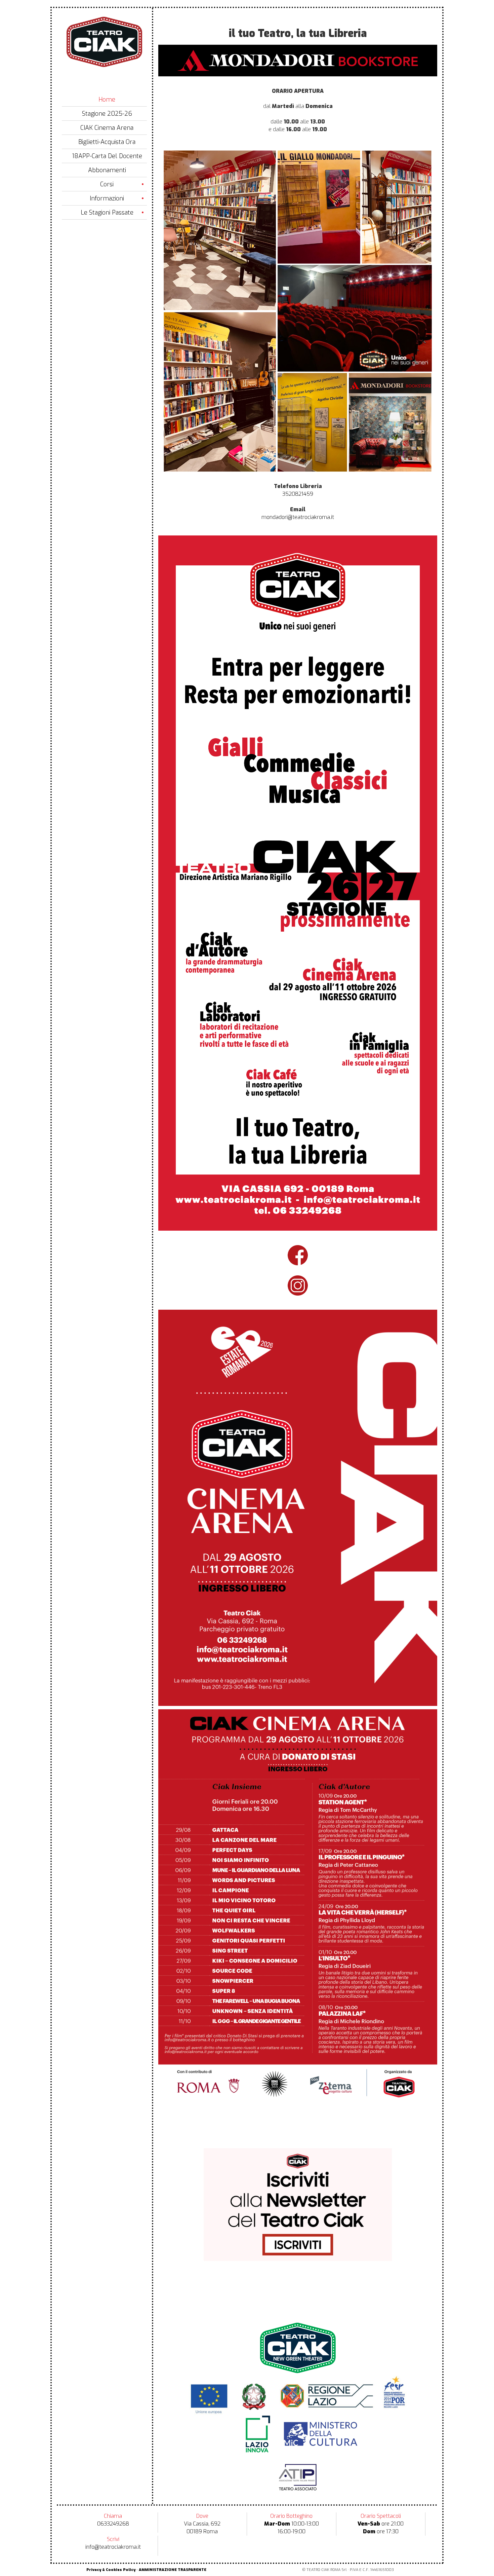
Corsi (107, 184)
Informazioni (107, 198)
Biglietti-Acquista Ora (107, 142)
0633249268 (113, 2524)
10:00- (285, 2524)
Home (107, 100)
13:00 (313, 2524)
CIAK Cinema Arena (107, 128)
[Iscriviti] (298, 2205)
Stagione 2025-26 (107, 114)
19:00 (299, 2531)
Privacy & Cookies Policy (111, 2570)
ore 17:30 (381, 2531)
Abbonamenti (107, 170)
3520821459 (298, 494)
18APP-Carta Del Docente (107, 156)
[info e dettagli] (298, 1507)
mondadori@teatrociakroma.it (298, 517)
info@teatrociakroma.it (113, 2547)
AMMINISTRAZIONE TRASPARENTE (173, 2570)
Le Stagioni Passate (107, 213)
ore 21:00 (381, 2524)
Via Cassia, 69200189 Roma (202, 2528)
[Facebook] (298, 60)
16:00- (285, 2531)
